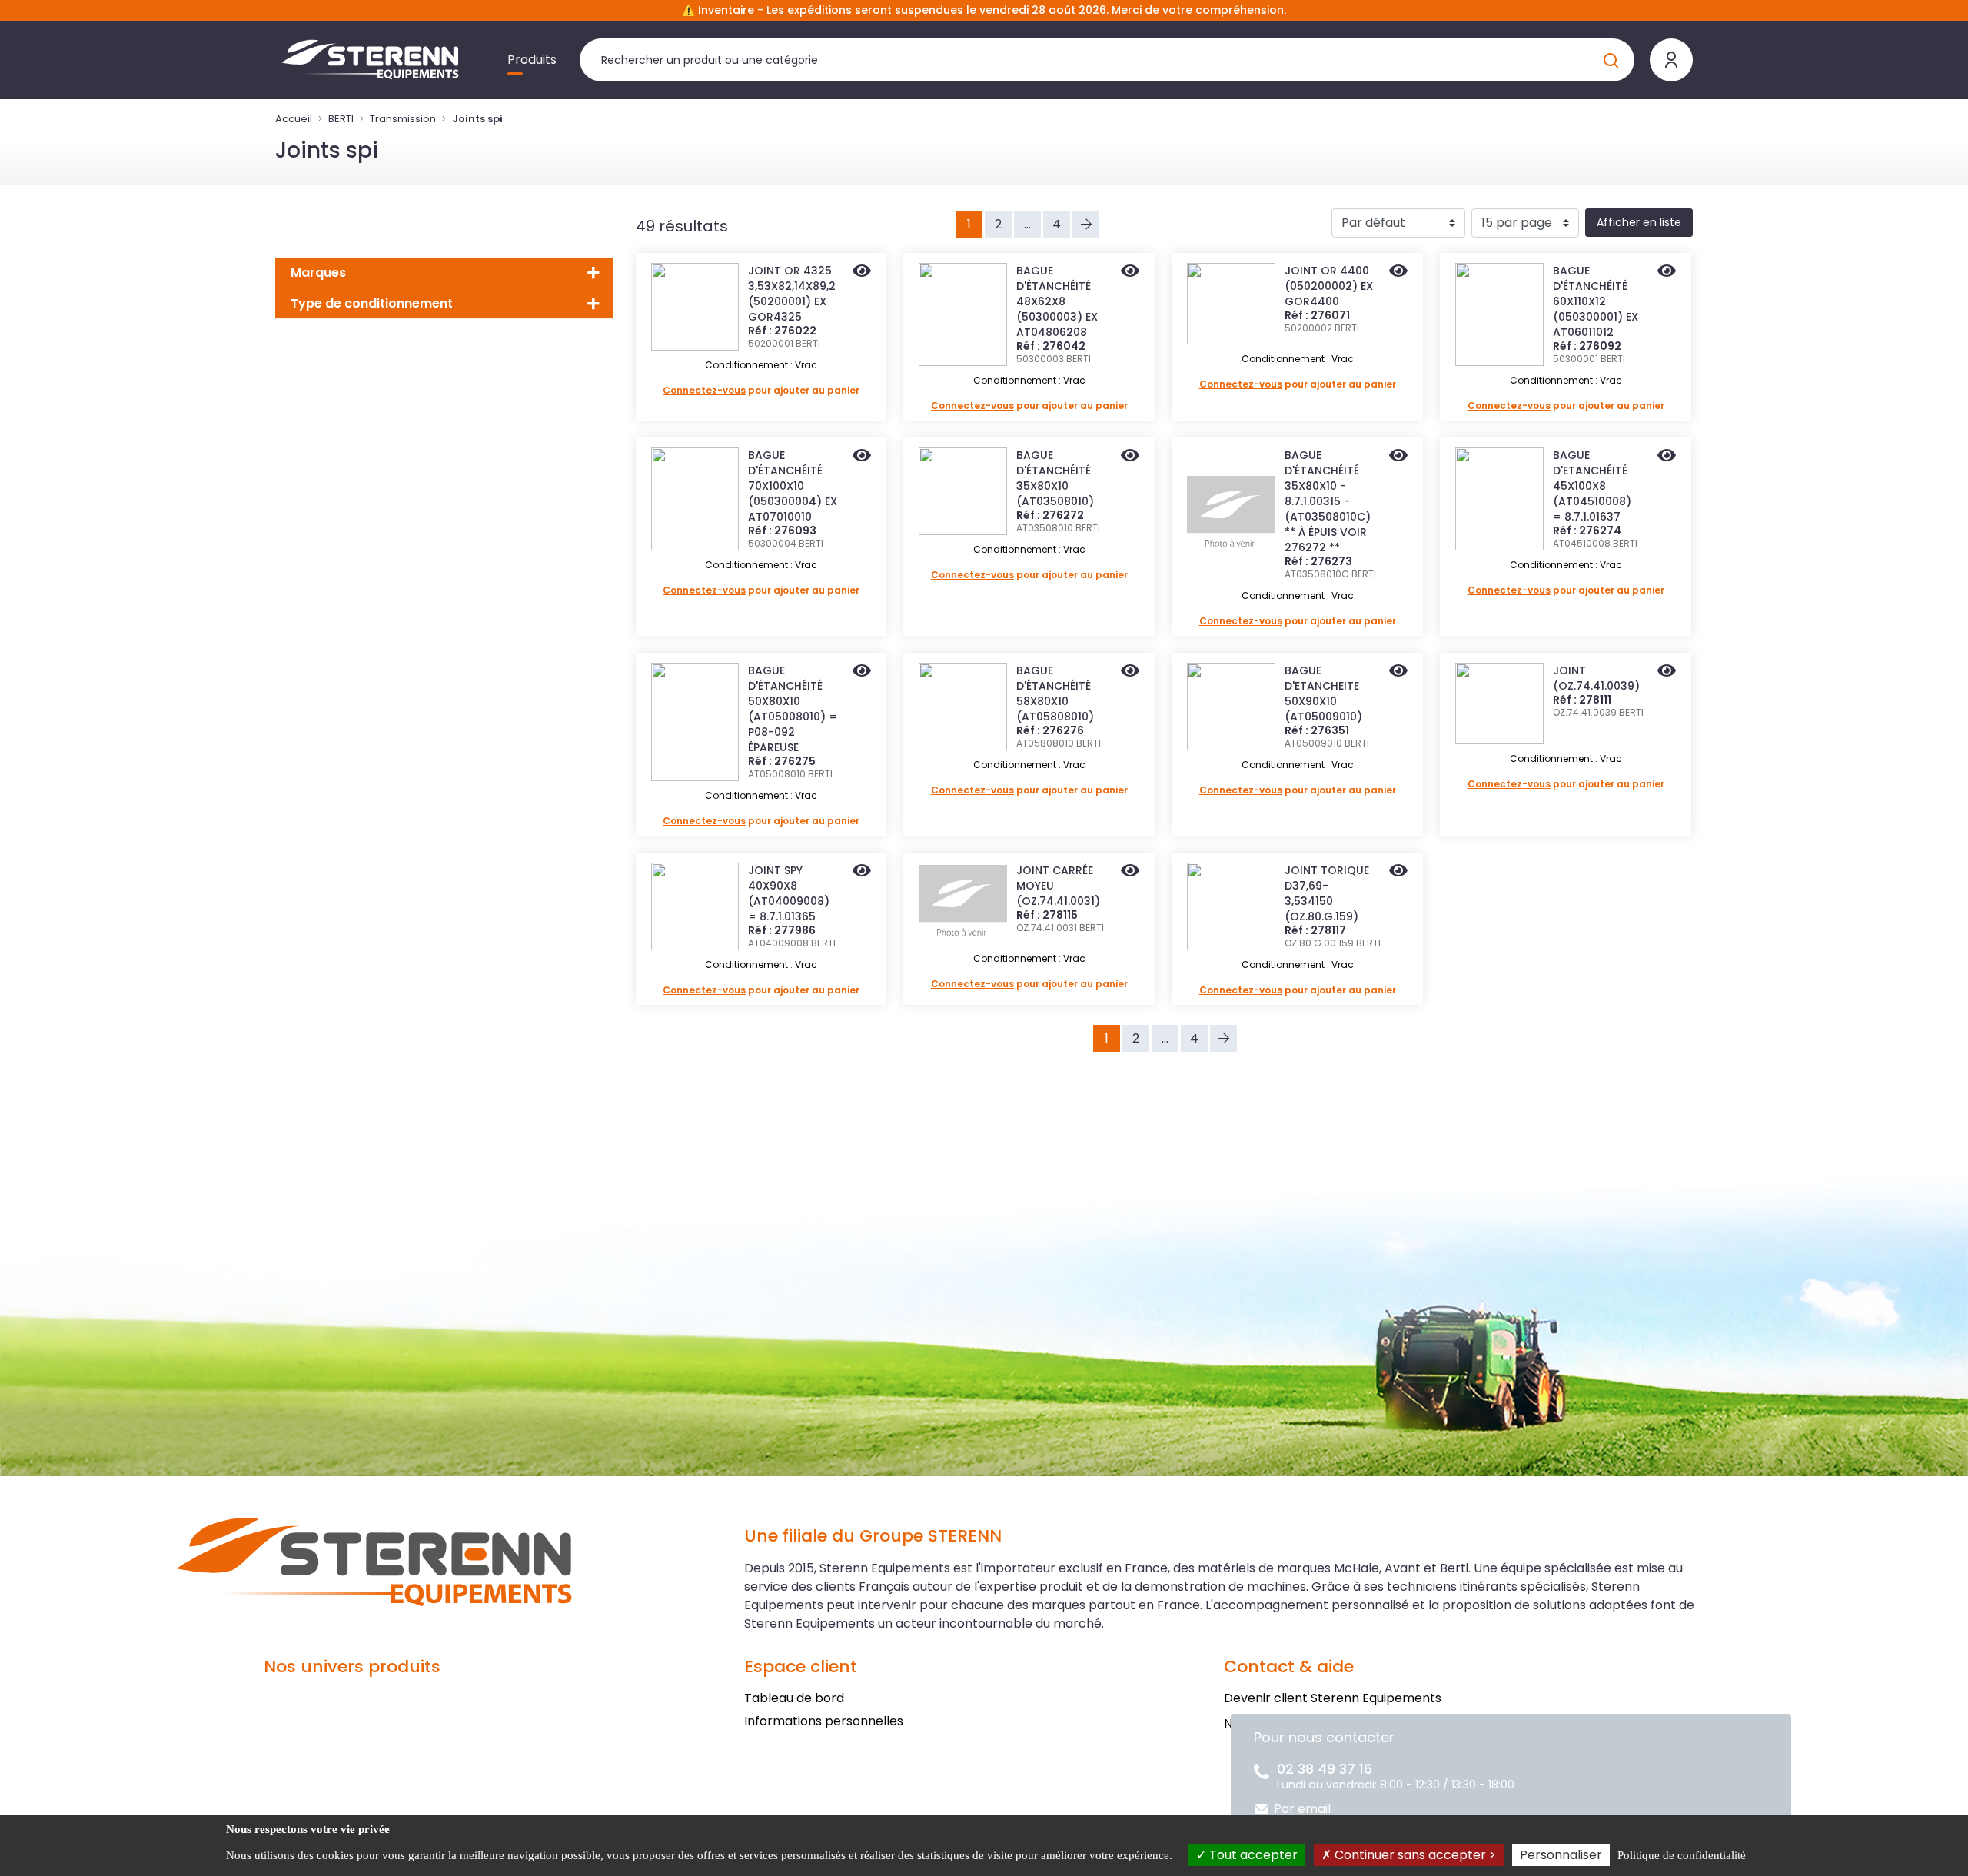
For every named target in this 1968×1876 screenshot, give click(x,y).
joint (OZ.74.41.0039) (1596, 678)
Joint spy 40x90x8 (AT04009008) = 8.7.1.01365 (789, 893)
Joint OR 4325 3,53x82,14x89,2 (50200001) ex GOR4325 (792, 294)
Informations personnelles (824, 1721)
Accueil (294, 119)
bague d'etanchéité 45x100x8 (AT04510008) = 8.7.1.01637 (1592, 486)
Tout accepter (1252, 1855)
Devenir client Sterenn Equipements (1333, 1698)
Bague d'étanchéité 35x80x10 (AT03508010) (1055, 478)
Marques (318, 273)
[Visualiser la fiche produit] (862, 272)
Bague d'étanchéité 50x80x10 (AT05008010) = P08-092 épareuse (793, 709)
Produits (532, 60)
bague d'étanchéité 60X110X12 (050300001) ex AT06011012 (1596, 301)
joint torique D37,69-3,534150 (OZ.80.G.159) (1327, 893)
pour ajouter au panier (761, 390)
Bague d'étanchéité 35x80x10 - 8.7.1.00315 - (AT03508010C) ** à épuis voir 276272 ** (1328, 501)
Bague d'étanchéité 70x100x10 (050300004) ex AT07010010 (793, 486)
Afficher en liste (1639, 222)
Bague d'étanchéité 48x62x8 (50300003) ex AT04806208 (1057, 301)
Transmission (403, 119)
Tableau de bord (794, 1698)
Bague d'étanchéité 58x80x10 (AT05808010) (1055, 694)
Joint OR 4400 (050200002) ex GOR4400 (1329, 286)
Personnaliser (1561, 1855)
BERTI (341, 119)
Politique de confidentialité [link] (1682, 1855)
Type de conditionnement (372, 303)
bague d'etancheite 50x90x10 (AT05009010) (1323, 694)
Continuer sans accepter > (1414, 1855)
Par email (1302, 1809)
